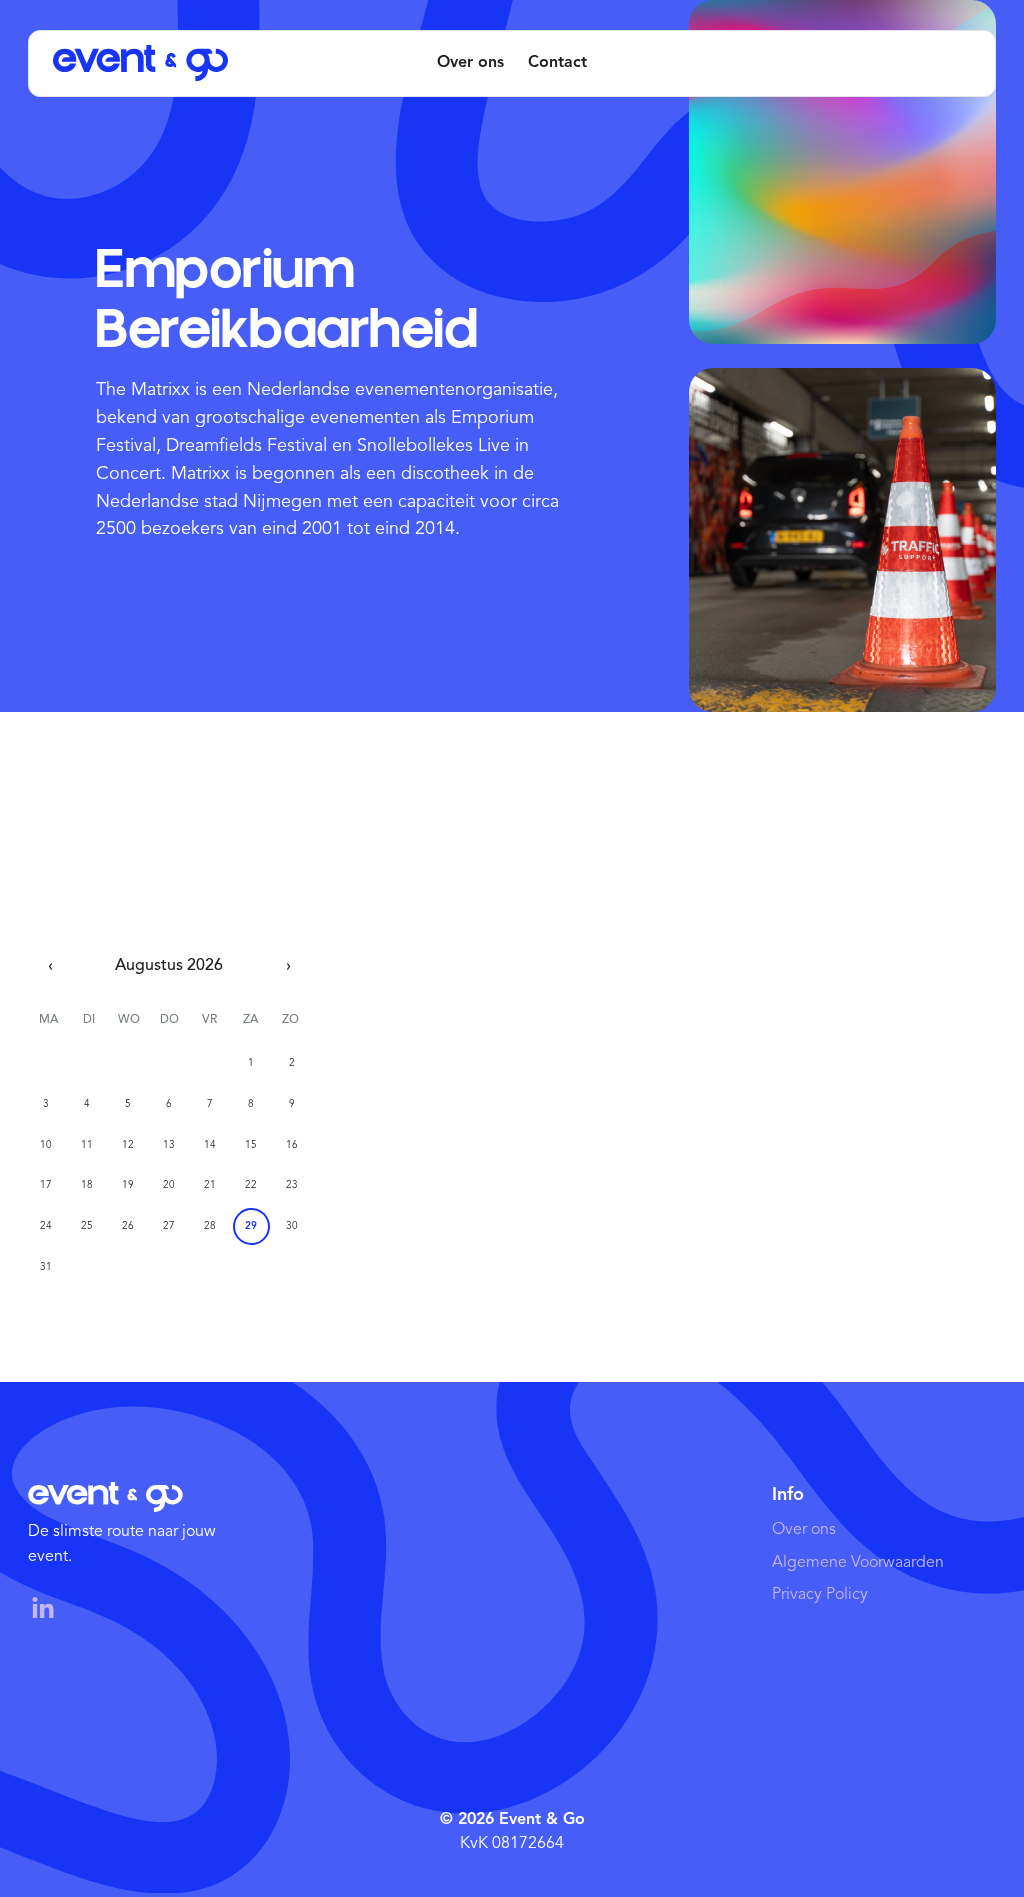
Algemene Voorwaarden (858, 1563)
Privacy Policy (820, 1595)
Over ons (470, 63)
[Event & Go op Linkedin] (53, 1609)
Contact (557, 63)
